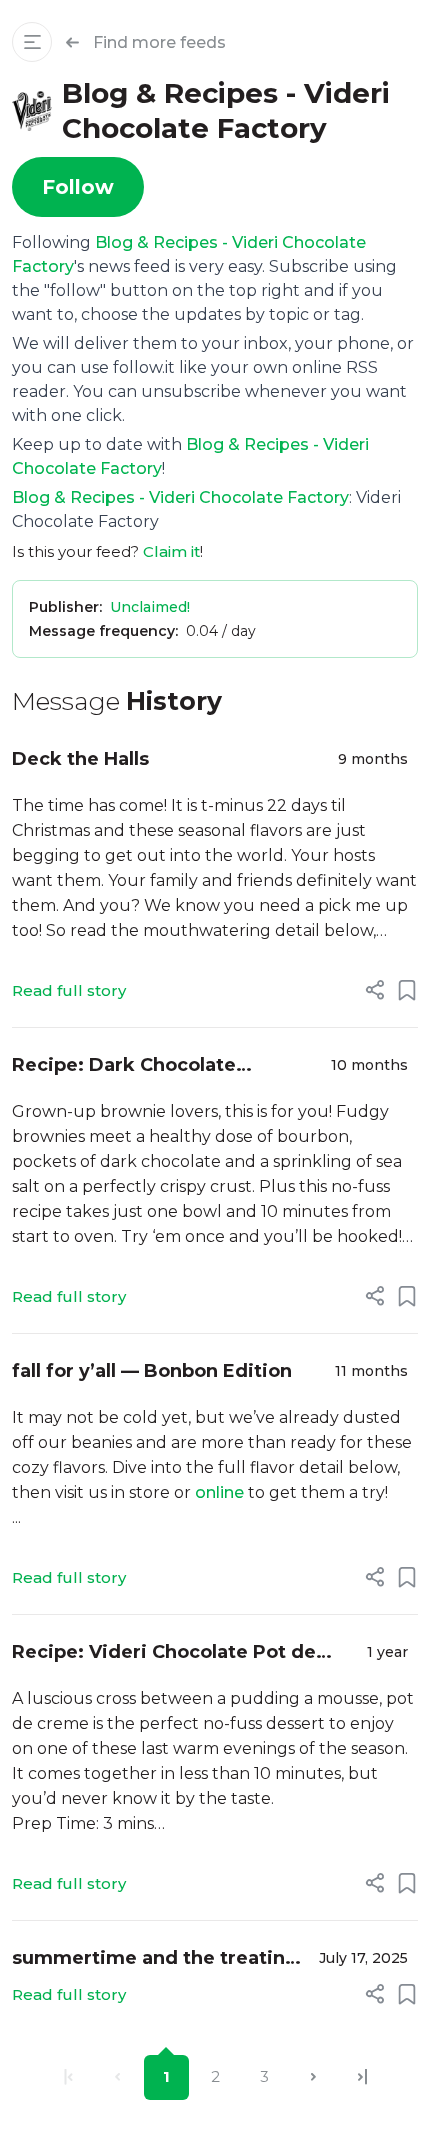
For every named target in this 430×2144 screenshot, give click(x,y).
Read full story (69, 990)
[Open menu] (32, 42)
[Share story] (375, 990)
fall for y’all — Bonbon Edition (152, 1371)
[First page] (68, 2077)
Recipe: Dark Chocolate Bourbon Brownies (124, 1066)
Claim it (171, 551)
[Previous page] (117, 2077)
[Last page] (362, 2077)
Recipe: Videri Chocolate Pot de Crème (164, 1653)
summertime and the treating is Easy (155, 1959)
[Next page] (313, 2077)
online (219, 1492)
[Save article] (407, 990)
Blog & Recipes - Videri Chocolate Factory (180, 497)
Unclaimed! (150, 607)
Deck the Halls (80, 759)
